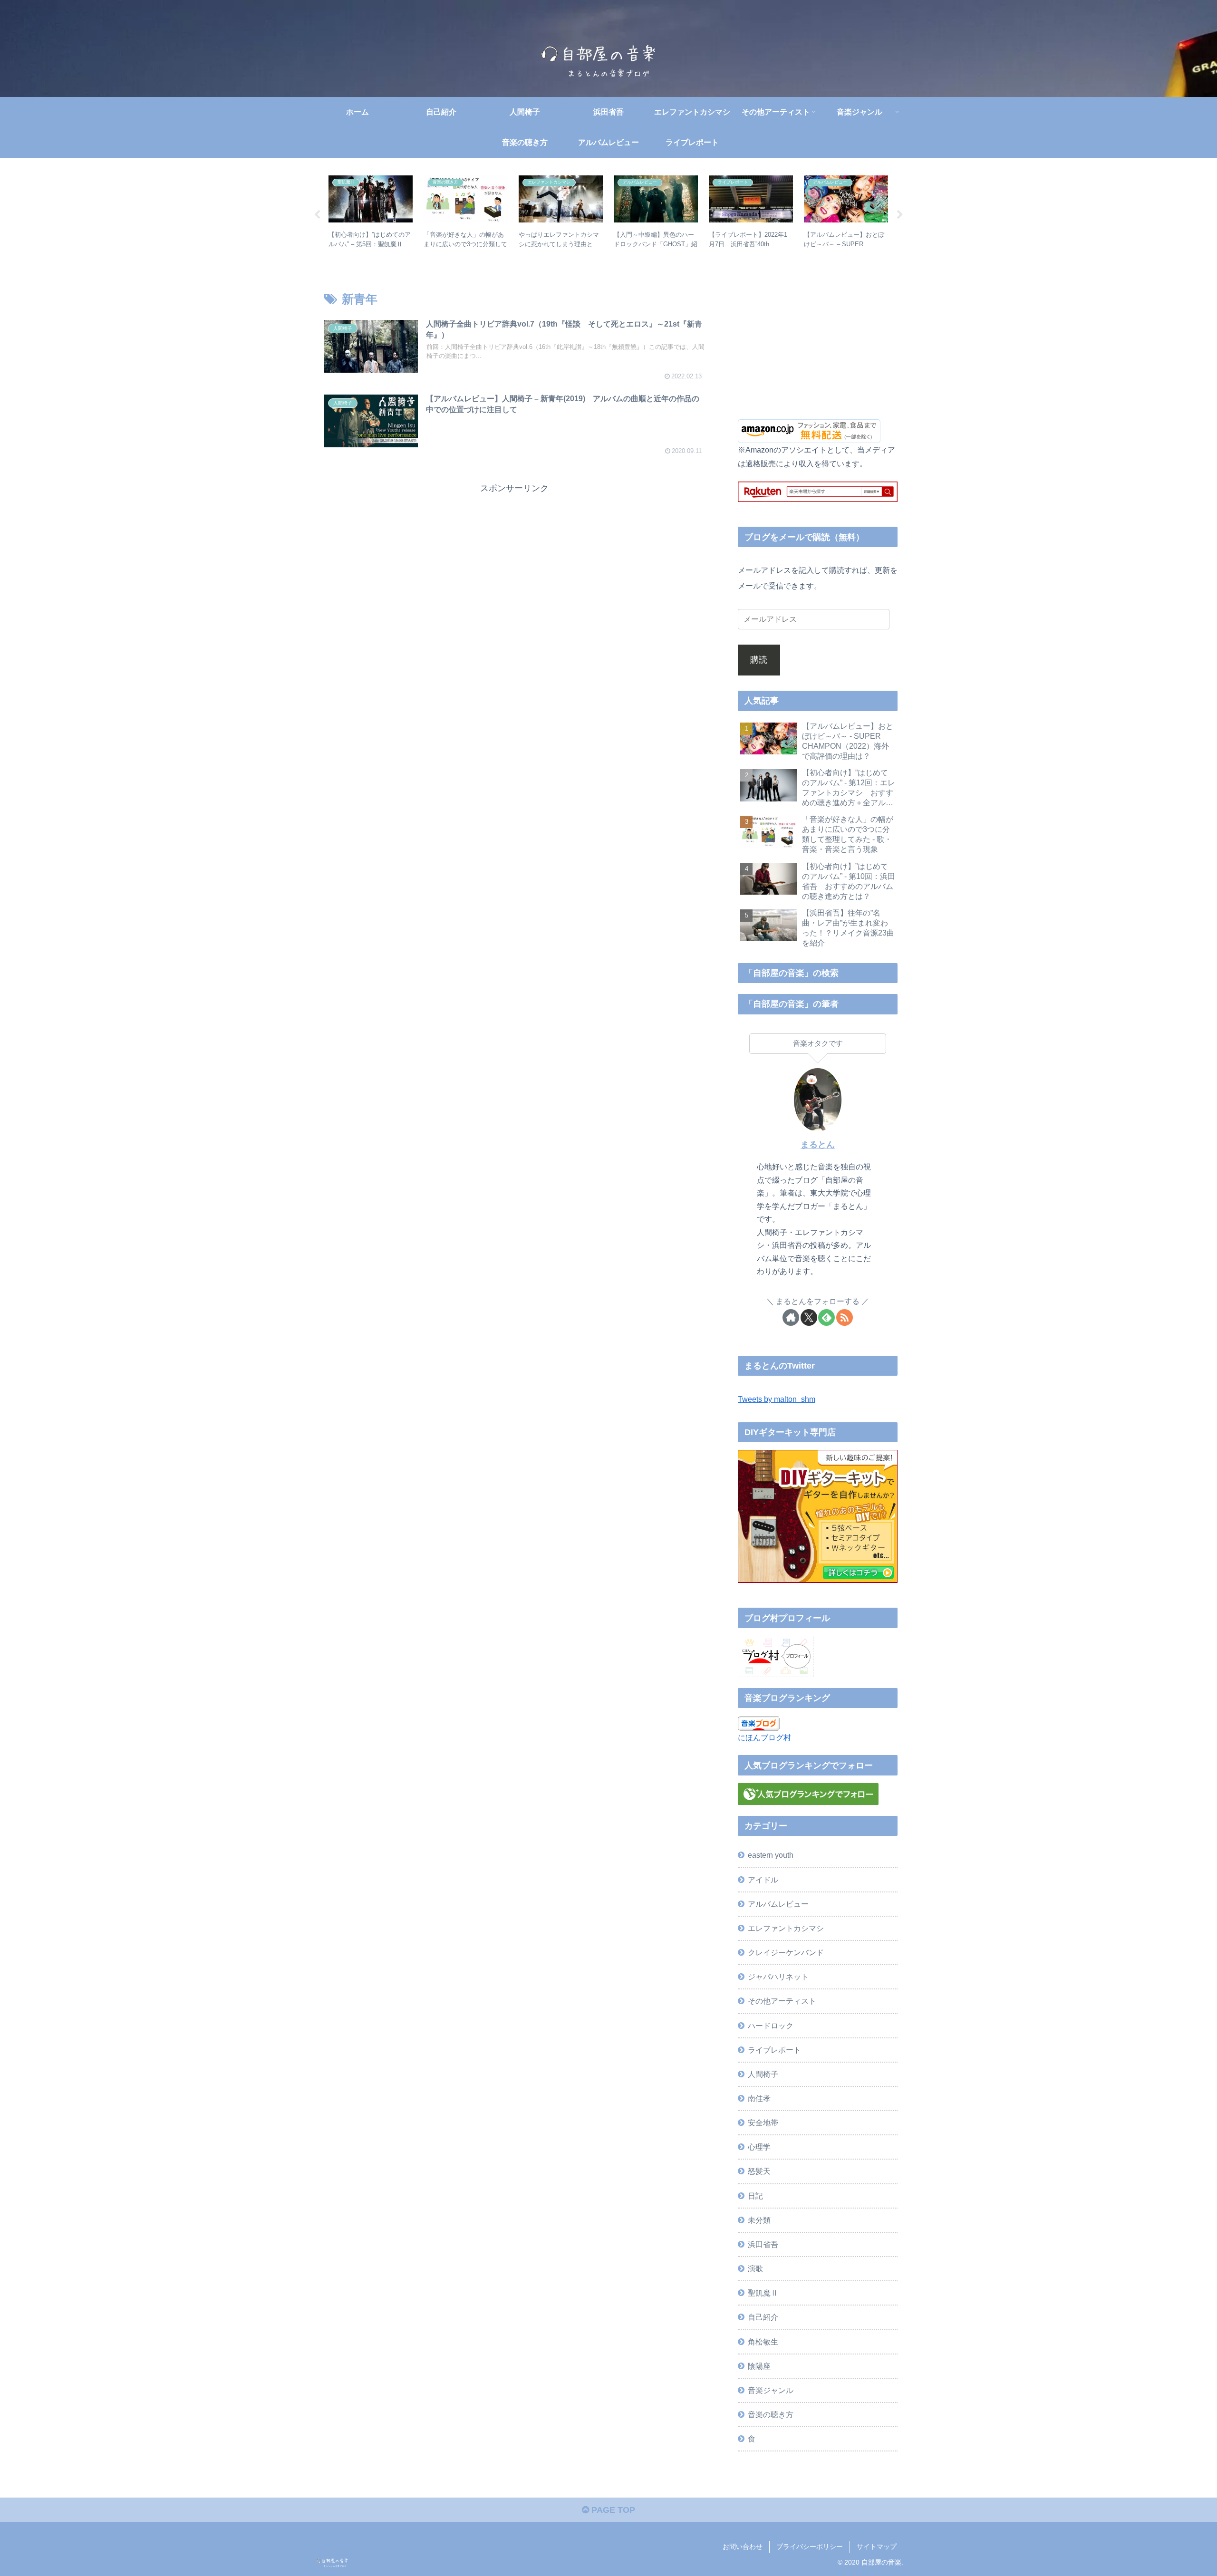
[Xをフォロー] (809, 1317)
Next (900, 215)
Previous (317, 215)
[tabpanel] (371, 213)
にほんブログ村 (764, 1737)
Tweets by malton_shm (777, 1399)
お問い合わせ (743, 2547)
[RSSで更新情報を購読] (845, 1317)
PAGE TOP (612, 2510)
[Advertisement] (514, 563)
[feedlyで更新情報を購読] (826, 1317)
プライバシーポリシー (810, 2547)
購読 (759, 660)
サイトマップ (877, 2547)
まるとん (818, 1145)
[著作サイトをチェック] (791, 1317)
